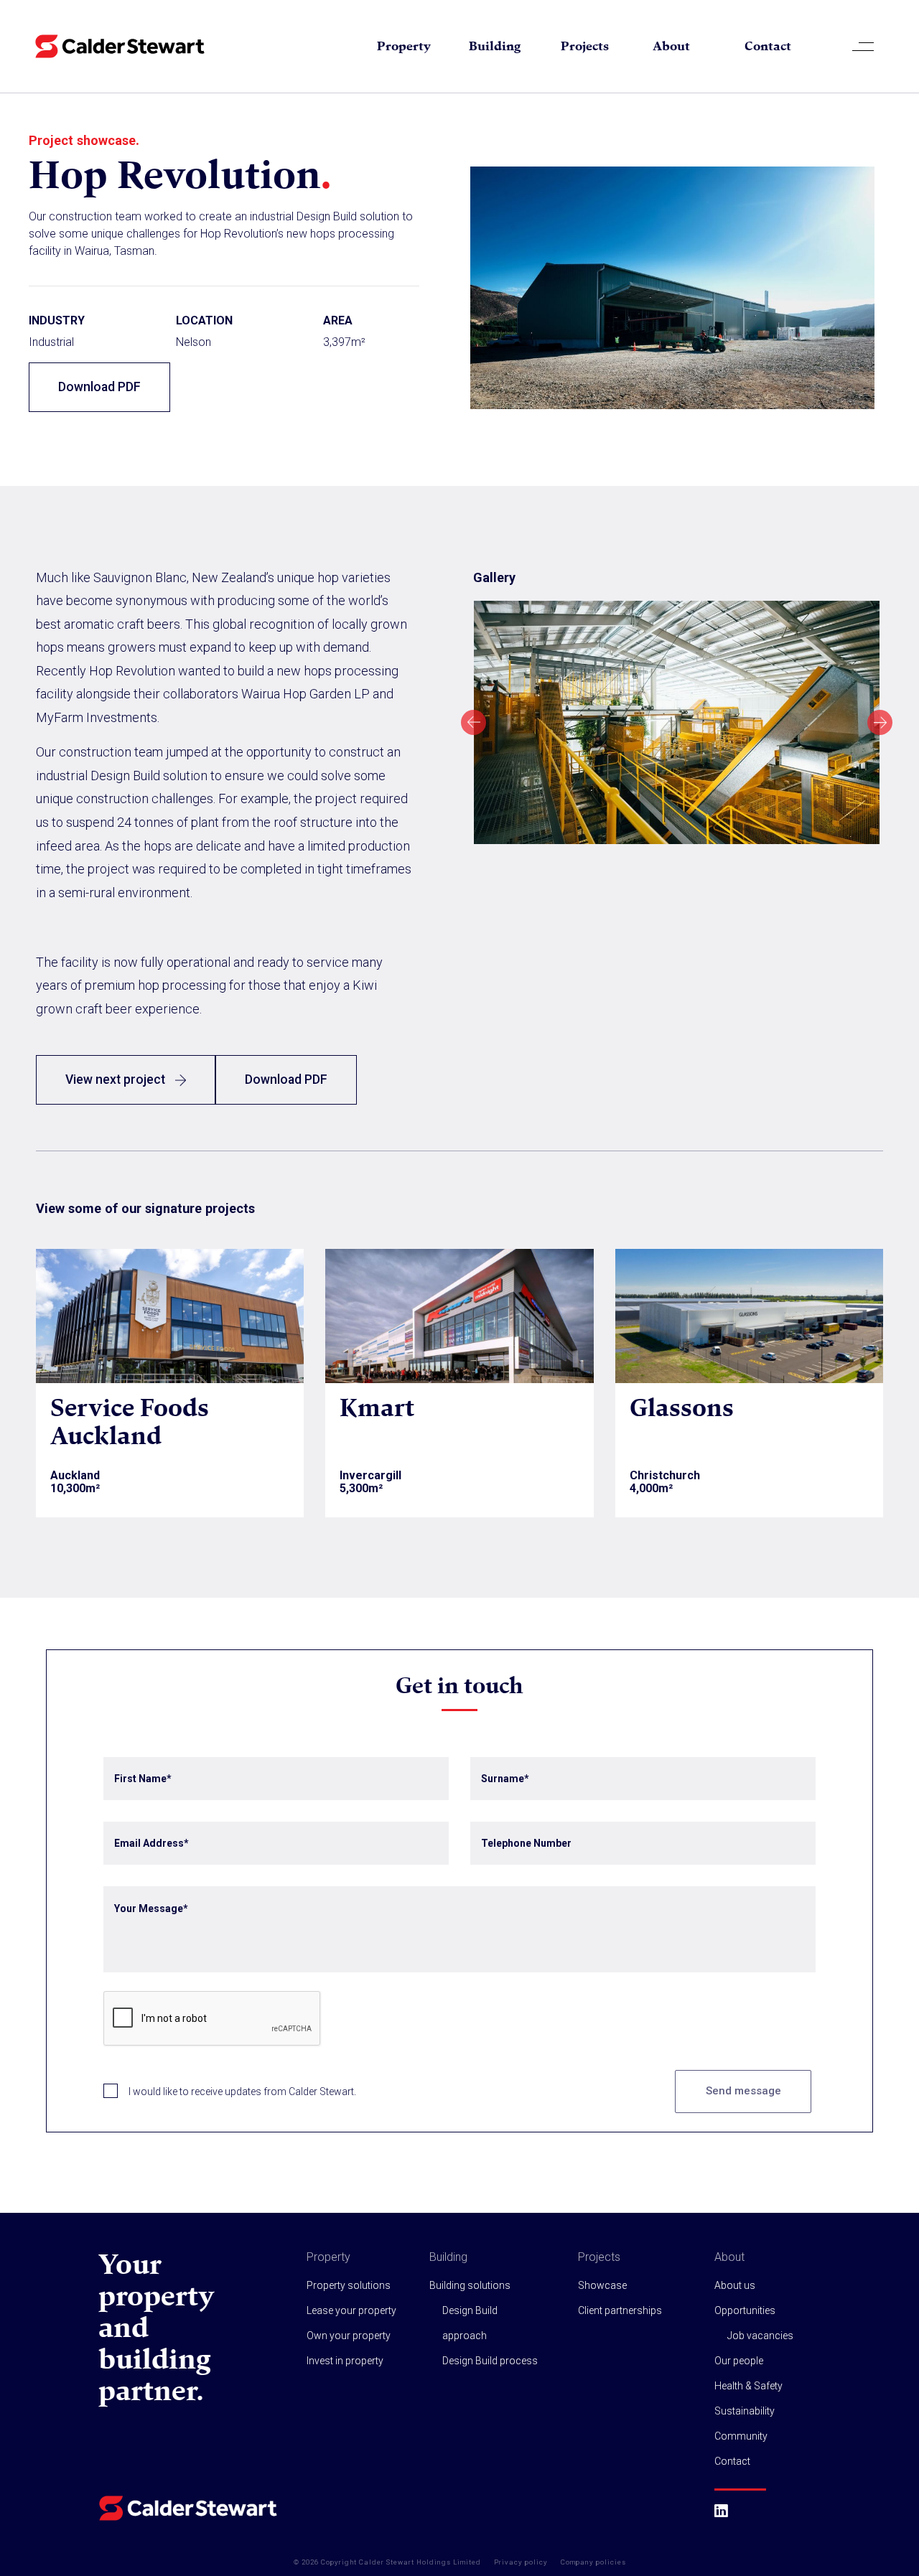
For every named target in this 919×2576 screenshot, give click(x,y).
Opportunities (745, 2310)
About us (735, 2285)
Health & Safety (748, 2386)
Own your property (349, 2336)
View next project (117, 1079)
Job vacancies (760, 2336)
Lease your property (351, 2310)
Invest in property (345, 2361)
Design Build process (490, 2361)
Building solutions (470, 2285)
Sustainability (745, 2411)
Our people (739, 2361)
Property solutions (349, 2285)
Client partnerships (620, 2310)
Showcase (602, 2285)
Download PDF (99, 387)
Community (741, 2436)
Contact (768, 46)
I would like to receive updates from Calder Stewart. (242, 2092)
